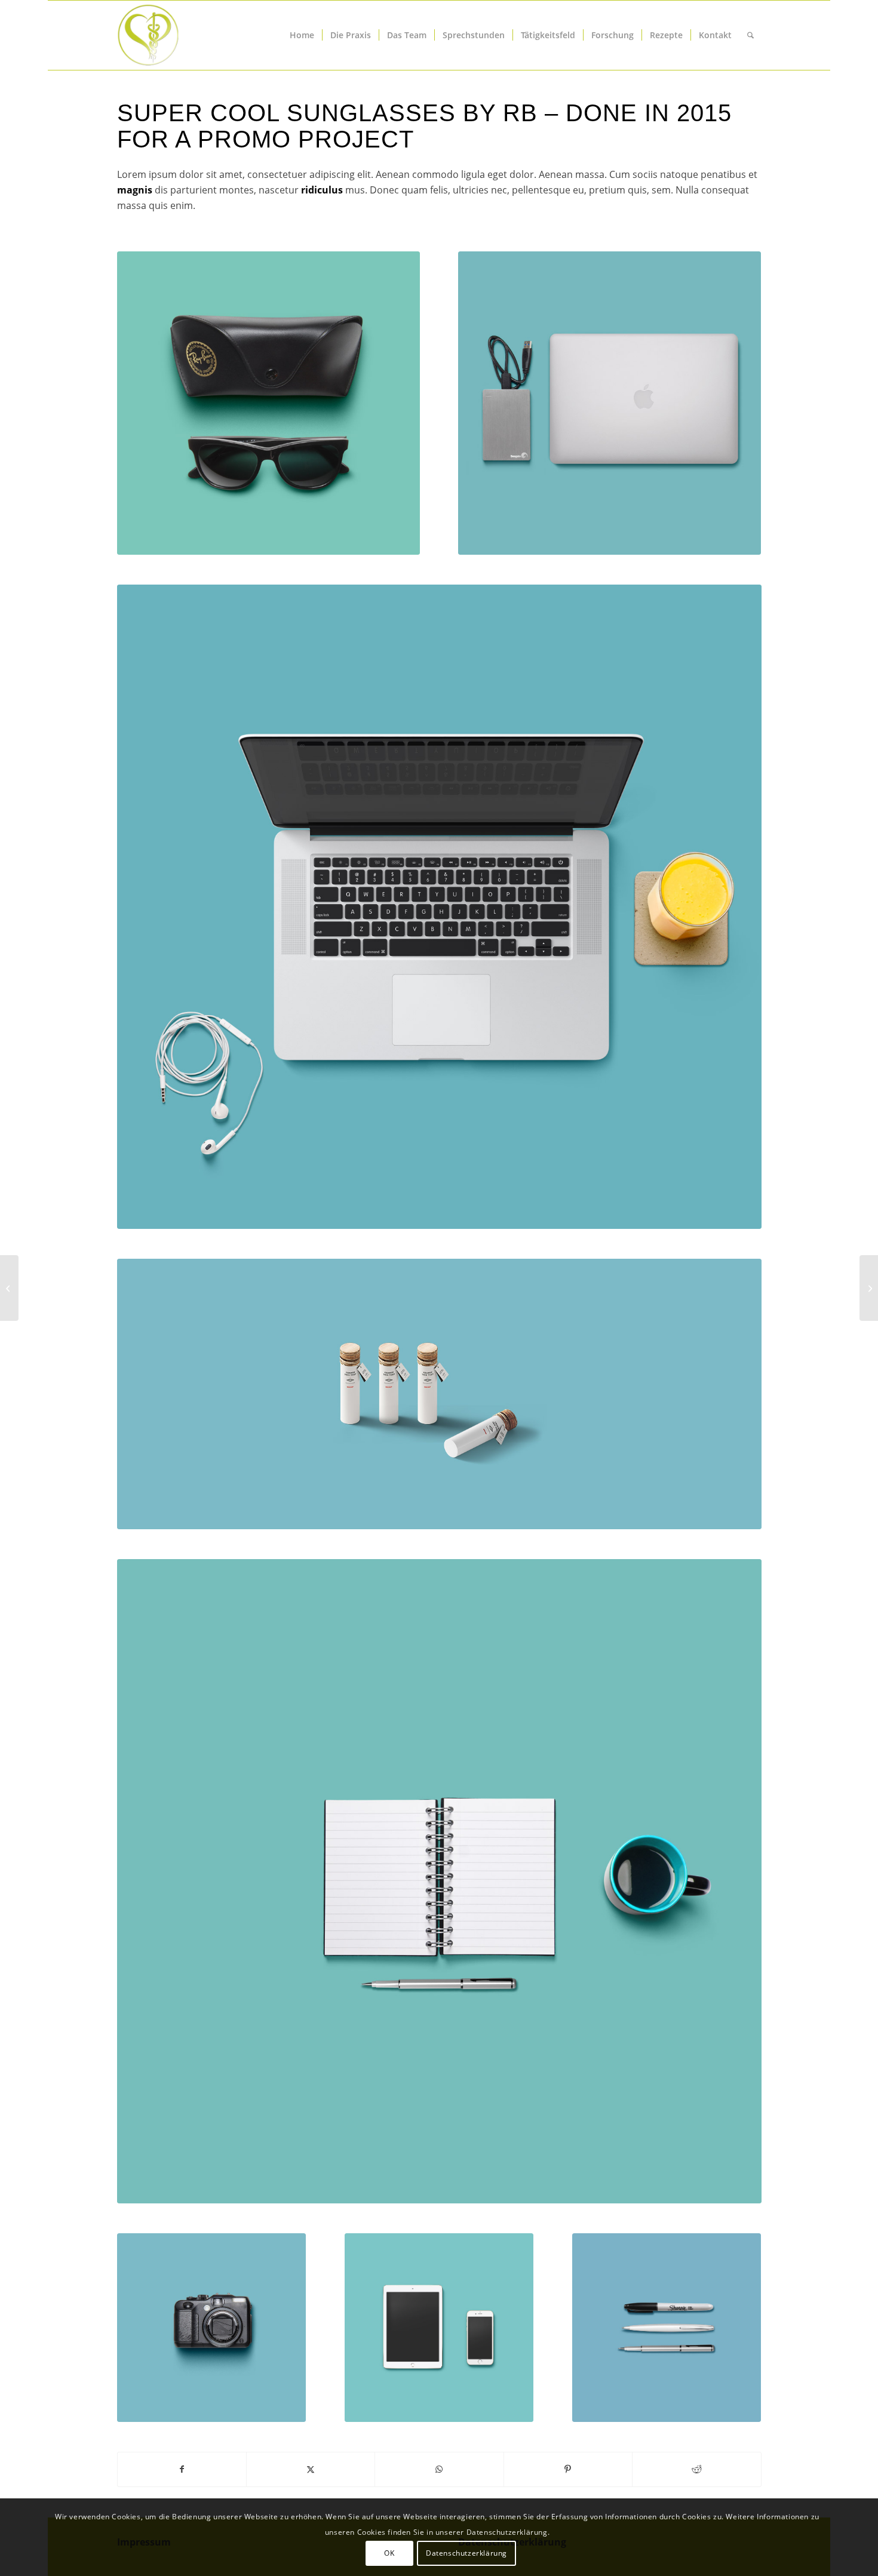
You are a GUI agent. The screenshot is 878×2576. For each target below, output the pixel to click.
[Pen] (667, 2328)
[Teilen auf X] (311, 2469)
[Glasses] (268, 403)
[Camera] (212, 2328)
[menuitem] (302, 35)
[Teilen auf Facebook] (182, 2469)
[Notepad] (439, 1881)
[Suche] (750, 35)
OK (389, 2552)
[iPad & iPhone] (439, 2328)
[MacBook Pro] (610, 403)
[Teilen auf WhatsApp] (439, 2469)
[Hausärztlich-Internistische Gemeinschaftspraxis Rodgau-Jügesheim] (192, 35)
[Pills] (439, 1394)
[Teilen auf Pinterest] (568, 2469)
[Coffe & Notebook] (9, 1288)
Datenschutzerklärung (466, 2552)
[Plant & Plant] (869, 1288)
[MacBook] (439, 907)
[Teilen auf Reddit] (696, 2469)
